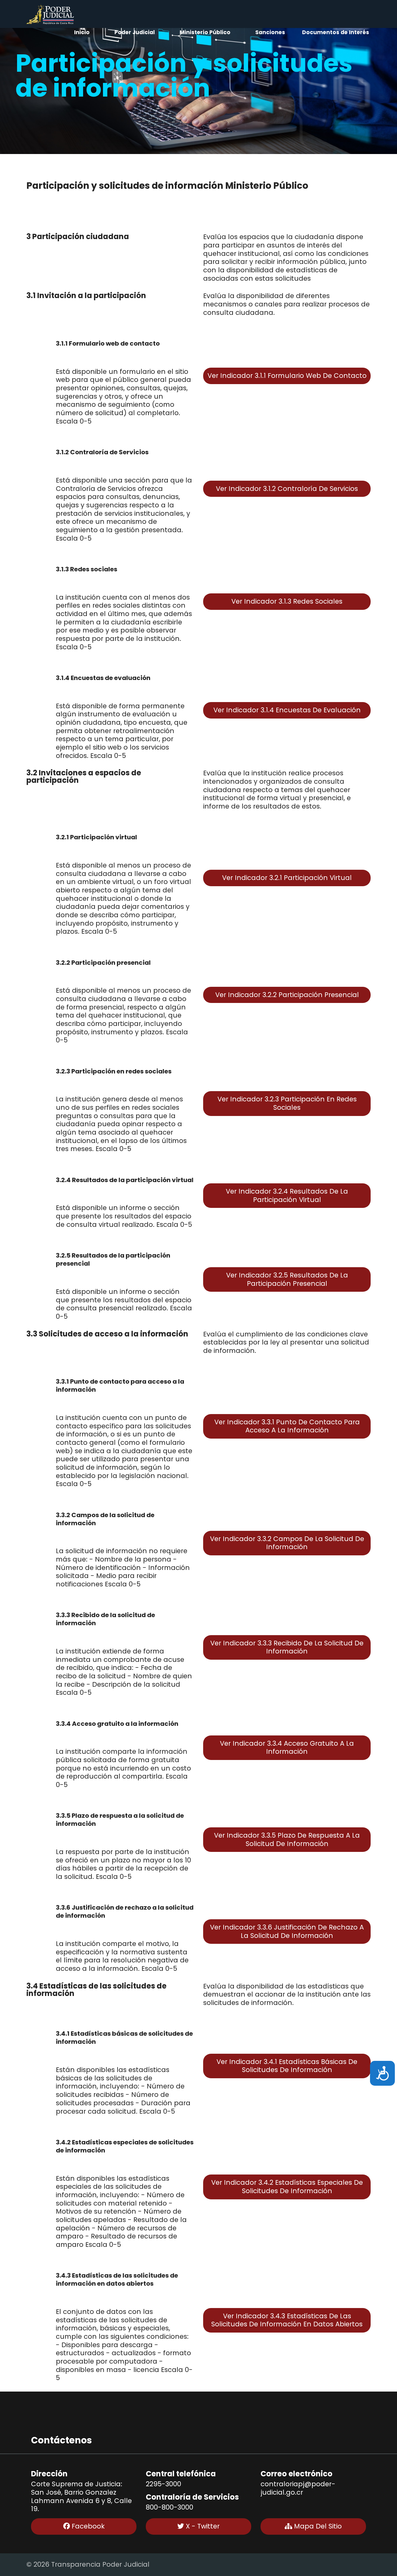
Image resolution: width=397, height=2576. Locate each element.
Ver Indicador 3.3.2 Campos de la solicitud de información (287, 1543)
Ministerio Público (205, 32)
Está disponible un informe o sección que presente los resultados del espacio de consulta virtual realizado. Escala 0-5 (124, 1216)
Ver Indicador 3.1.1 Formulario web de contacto (287, 376)
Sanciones (270, 32)
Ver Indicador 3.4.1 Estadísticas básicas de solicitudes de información (287, 2066)
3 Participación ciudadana (78, 237)
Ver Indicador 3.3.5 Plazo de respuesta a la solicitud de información (287, 1839)
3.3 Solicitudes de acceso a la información (107, 1334)
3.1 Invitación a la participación (86, 296)
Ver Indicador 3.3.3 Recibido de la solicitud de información (287, 1647)
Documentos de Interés (336, 32)
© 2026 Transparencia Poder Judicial (88, 2564)
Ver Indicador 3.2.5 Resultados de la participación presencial (287, 1279)
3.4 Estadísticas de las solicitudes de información (96, 1990)
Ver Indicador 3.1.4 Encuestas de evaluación (287, 710)
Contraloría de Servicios (192, 2497)
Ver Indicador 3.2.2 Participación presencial (287, 995)
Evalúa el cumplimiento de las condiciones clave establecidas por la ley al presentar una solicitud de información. (286, 1343)
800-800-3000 (170, 2507)
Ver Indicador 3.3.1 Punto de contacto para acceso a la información (287, 1426)
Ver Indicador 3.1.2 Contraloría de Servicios (287, 489)
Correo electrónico (297, 2474)
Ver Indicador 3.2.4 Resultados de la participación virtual (287, 1195)
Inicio (82, 32)
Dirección (49, 2474)
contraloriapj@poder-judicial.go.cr (298, 2488)
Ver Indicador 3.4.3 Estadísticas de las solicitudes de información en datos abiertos (287, 2320)
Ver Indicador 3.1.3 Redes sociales (287, 601)
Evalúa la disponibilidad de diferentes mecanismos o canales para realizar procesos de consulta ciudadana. (286, 304)
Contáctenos (61, 2440)
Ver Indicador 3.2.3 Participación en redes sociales (287, 1103)
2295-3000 (163, 2484)
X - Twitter (202, 2526)
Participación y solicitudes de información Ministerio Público (167, 186)
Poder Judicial (135, 32)
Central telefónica (181, 2474)
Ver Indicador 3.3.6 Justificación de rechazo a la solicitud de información (287, 1931)
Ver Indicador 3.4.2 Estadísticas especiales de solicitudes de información (287, 2187)
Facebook (87, 2526)
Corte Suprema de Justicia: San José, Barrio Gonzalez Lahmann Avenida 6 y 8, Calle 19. (81, 2497)
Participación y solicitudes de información (184, 75)
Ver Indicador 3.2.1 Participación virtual (287, 878)
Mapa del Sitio (317, 2526)
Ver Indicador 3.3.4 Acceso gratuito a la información (287, 1748)
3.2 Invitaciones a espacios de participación (84, 777)
